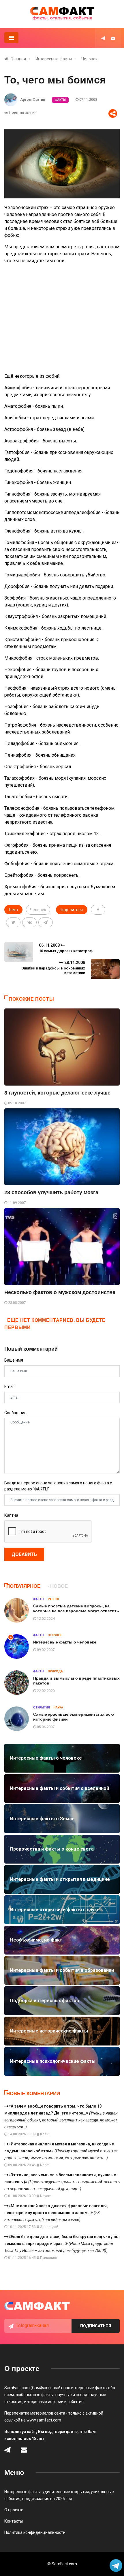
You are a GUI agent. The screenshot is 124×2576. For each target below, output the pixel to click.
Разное (54, 1599)
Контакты (14, 2521)
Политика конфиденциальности (35, 2532)
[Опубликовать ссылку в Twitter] (13, 922)
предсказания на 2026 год (47, 2499)
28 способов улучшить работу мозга (51, 1192)
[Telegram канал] (103, 38)
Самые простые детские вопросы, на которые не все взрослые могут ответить (76, 1608)
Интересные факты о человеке (65, 1642)
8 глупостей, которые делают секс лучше (57, 1093)
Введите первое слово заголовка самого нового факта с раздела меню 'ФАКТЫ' (58, 1486)
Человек (89, 59)
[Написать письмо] (113, 38)
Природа (55, 1671)
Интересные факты (54, 59)
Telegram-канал (32, 2325)
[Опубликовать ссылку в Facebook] (98, 910)
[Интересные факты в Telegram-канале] (116, 2566)
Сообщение (15, 1413)
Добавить (24, 1554)
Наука (58, 1707)
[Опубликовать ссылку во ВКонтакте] (29, 922)
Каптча (11, 1515)
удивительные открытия (66, 2492)
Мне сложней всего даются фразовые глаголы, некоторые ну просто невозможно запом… (56, 2213)
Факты (60, 100)
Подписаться (96, 2326)
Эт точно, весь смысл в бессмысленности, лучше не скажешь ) (62, 2182)
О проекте (14, 2510)
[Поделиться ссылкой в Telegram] (46, 922)
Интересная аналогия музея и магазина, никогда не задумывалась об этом (61, 2151)
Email (9, 1386)
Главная (18, 59)
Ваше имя (14, 1360)
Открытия (42, 1707)
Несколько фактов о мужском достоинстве (60, 1292)
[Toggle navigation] (11, 38)
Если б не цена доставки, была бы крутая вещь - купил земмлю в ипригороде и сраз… (62, 2244)
